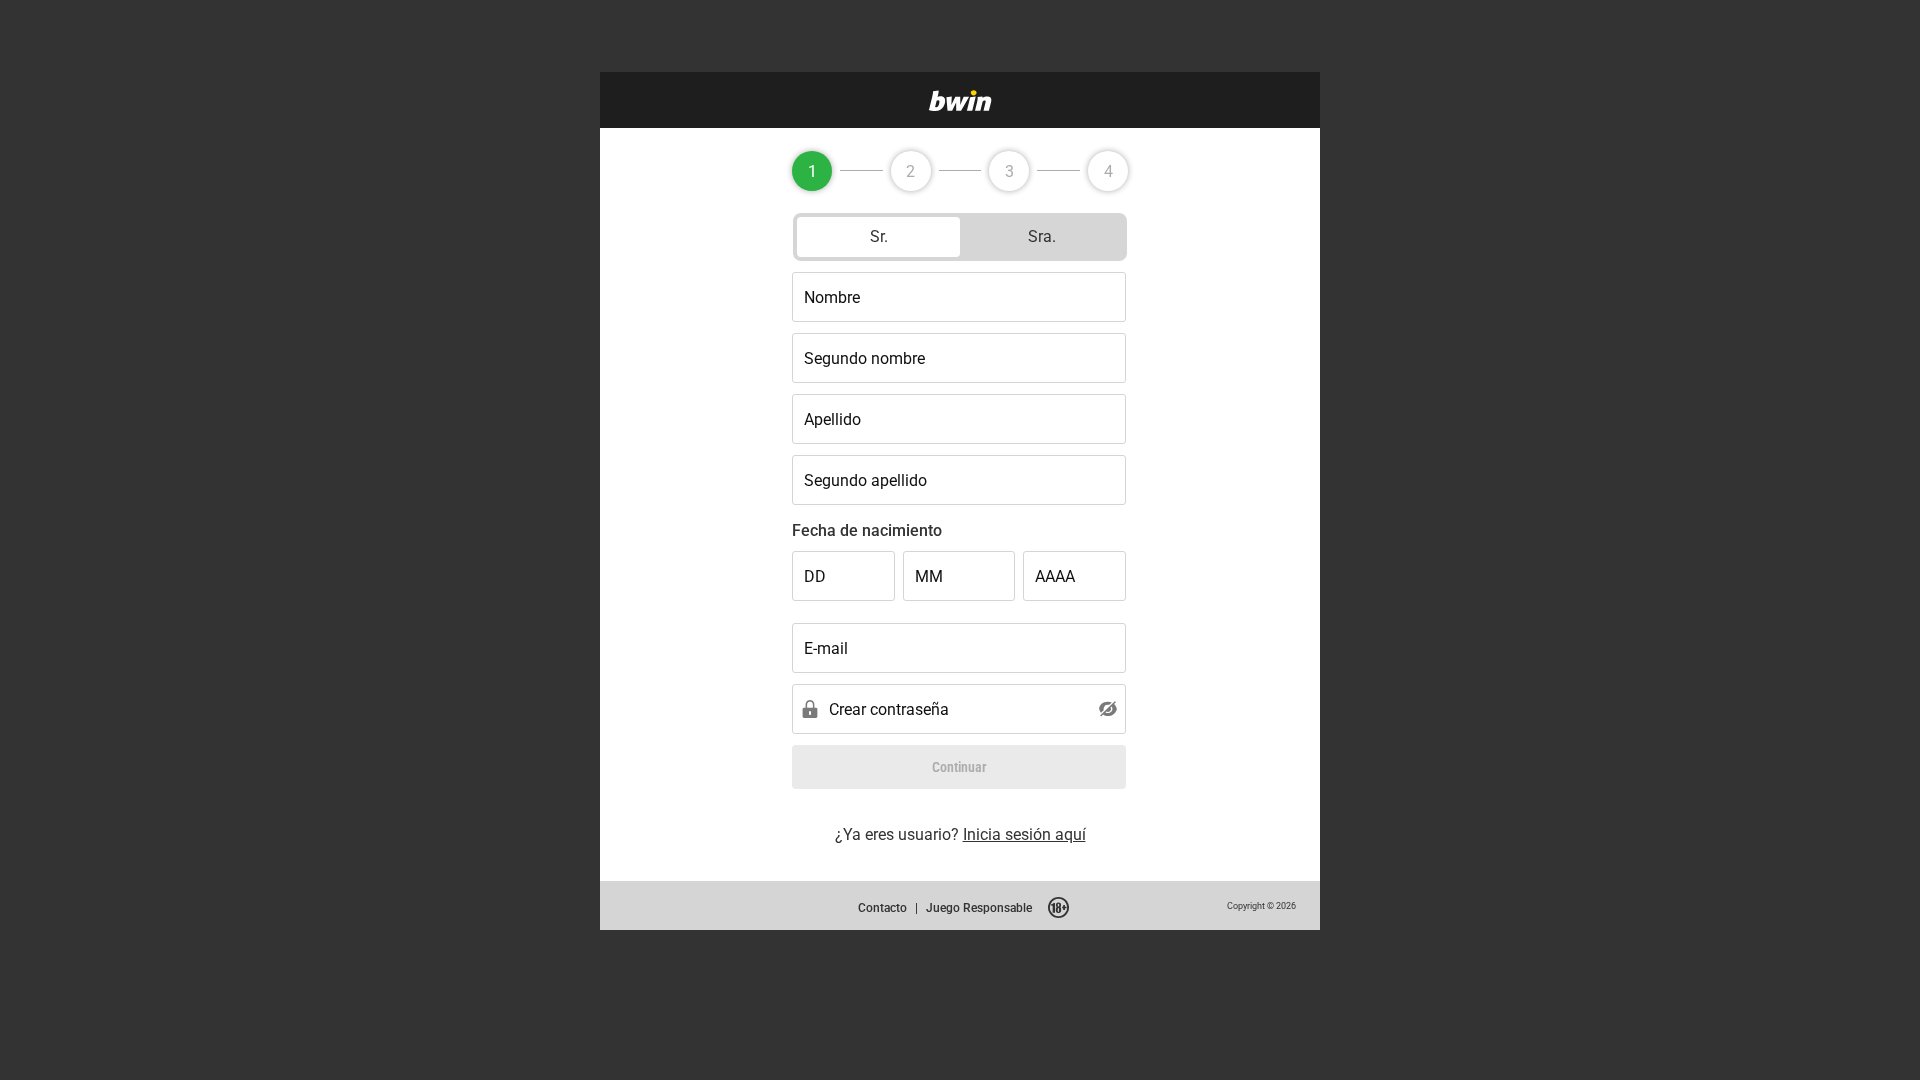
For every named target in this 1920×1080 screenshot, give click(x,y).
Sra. (1042, 236)
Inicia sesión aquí (1024, 834)
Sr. (879, 236)
